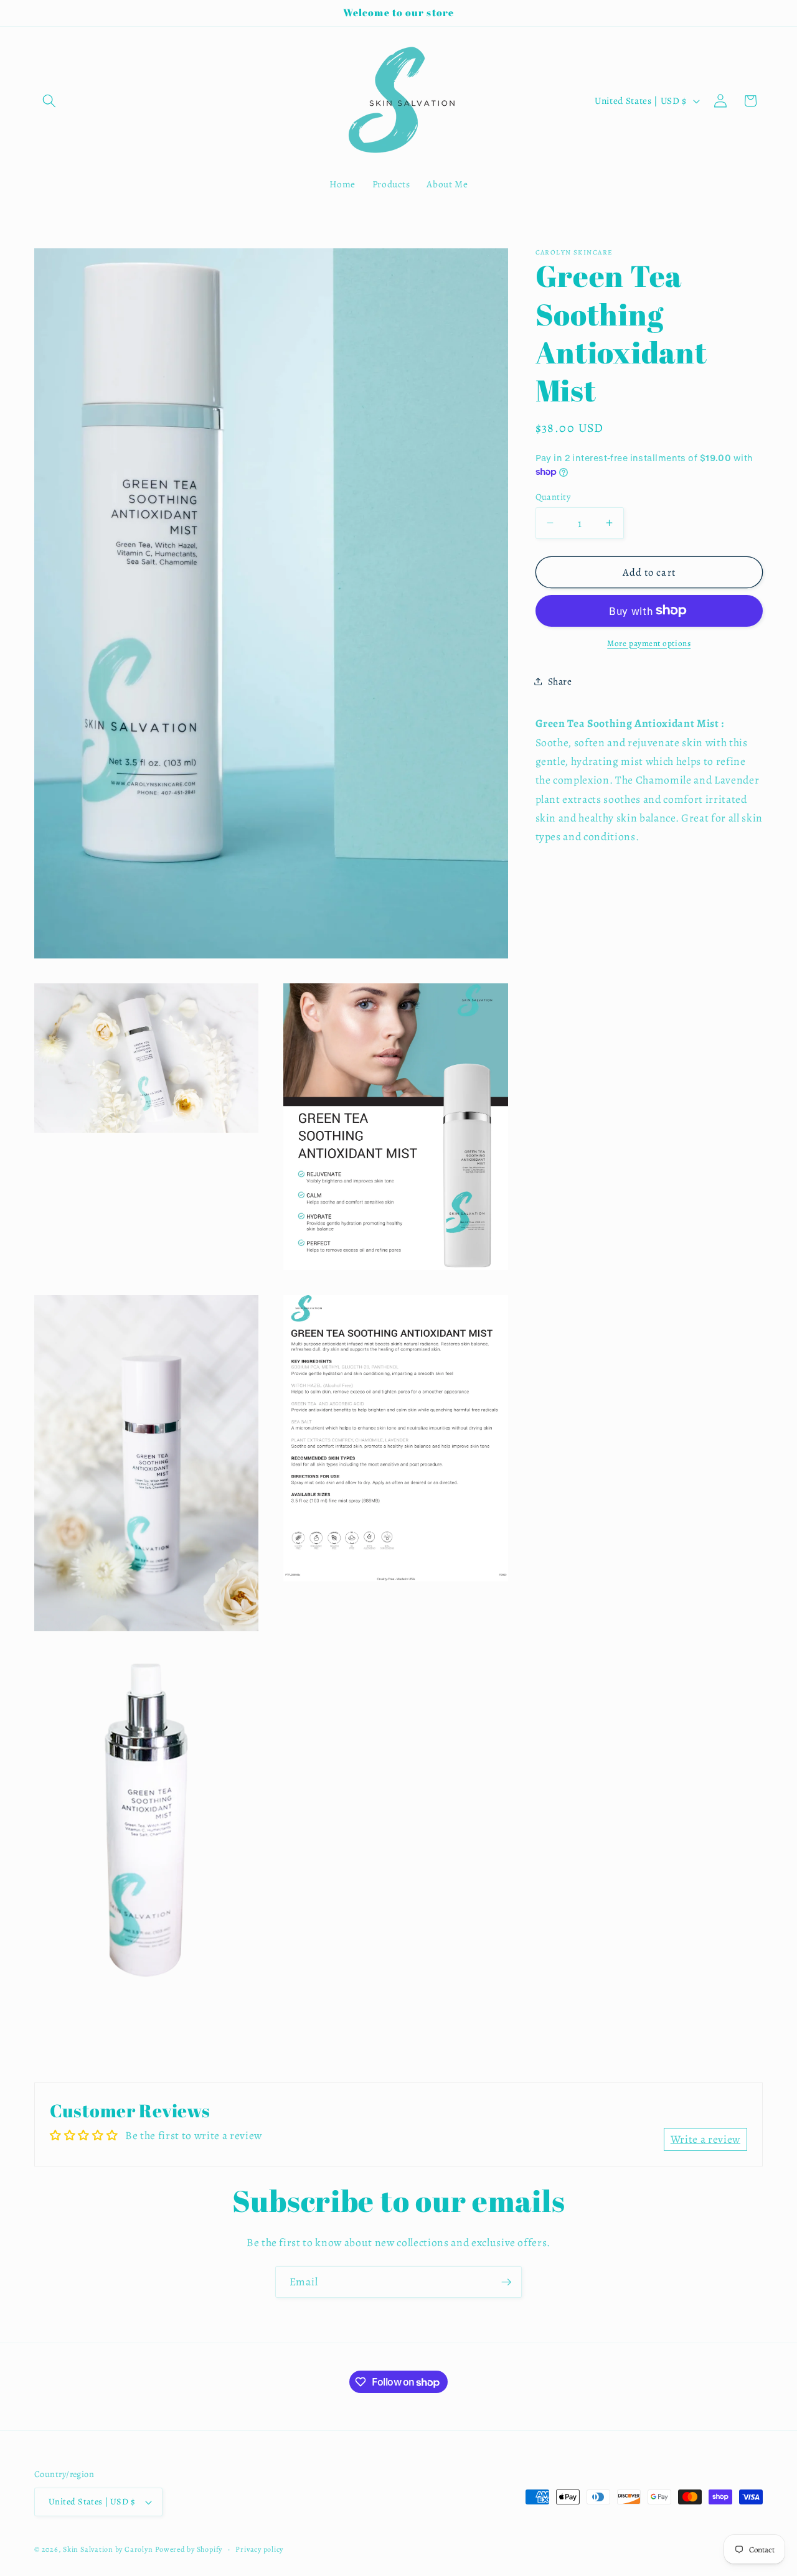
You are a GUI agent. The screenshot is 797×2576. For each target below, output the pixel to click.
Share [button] (560, 681)
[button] (49, 101)
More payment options (649, 643)
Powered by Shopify (189, 2549)
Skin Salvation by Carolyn (108, 2549)
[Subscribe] (506, 2282)
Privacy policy (259, 2549)
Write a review (705, 2140)
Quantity (553, 496)
